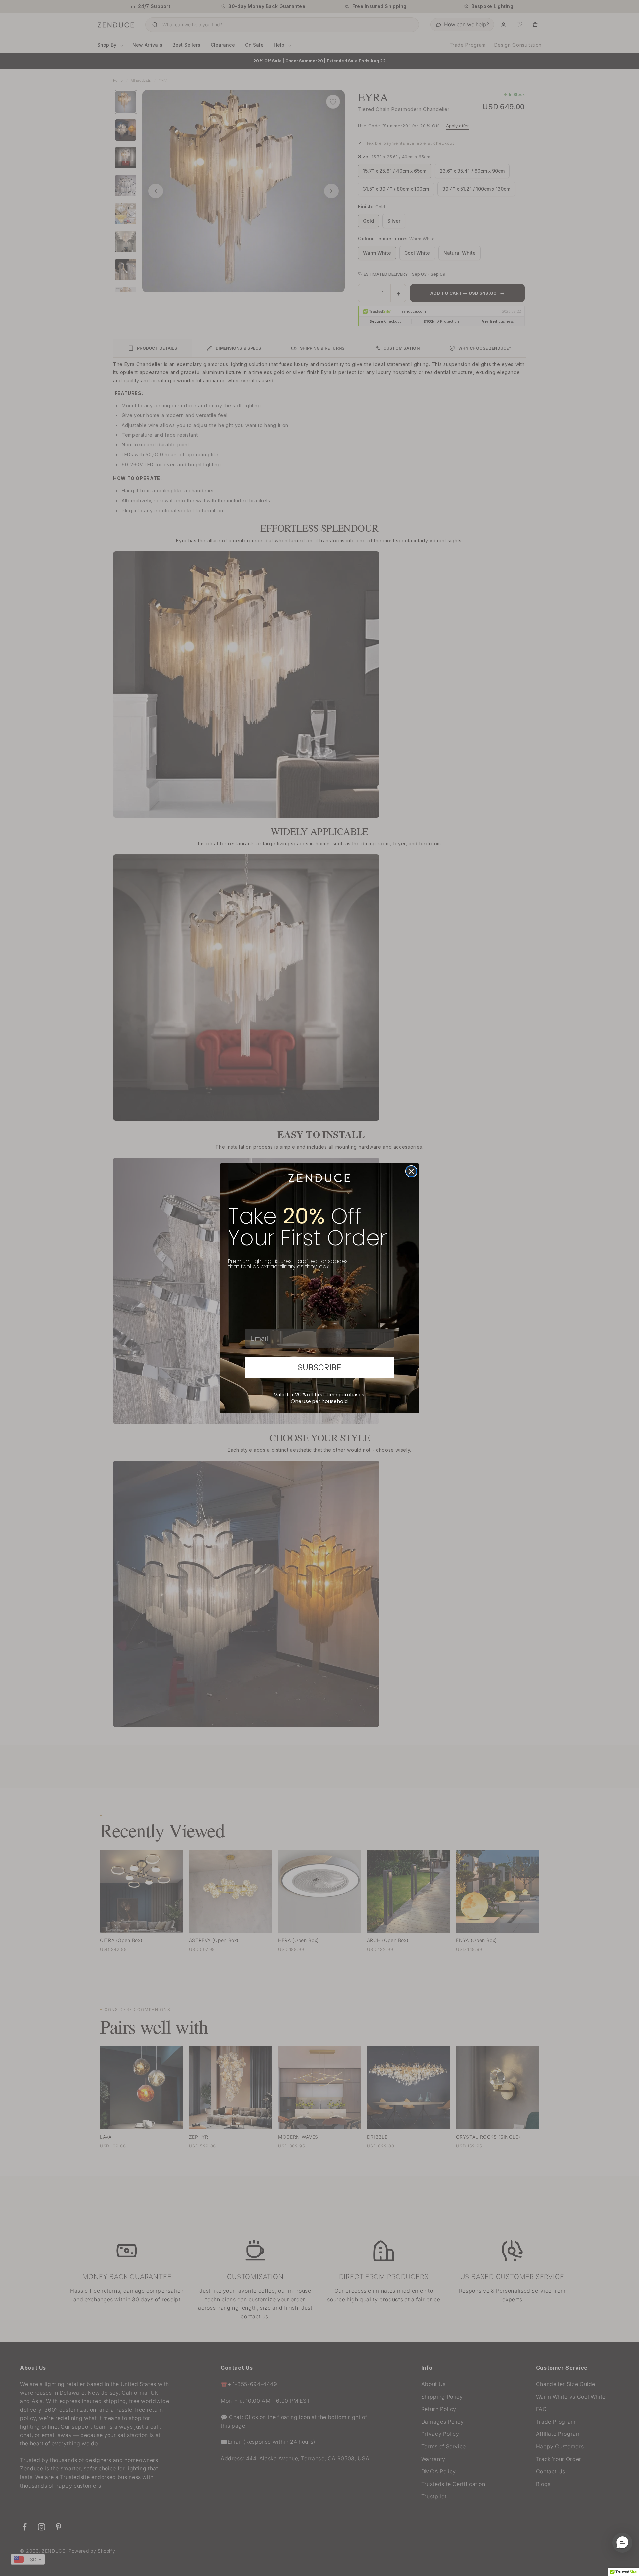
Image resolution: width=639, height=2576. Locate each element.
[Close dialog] (411, 1171)
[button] (622, 2543)
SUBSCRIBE (319, 1368)
